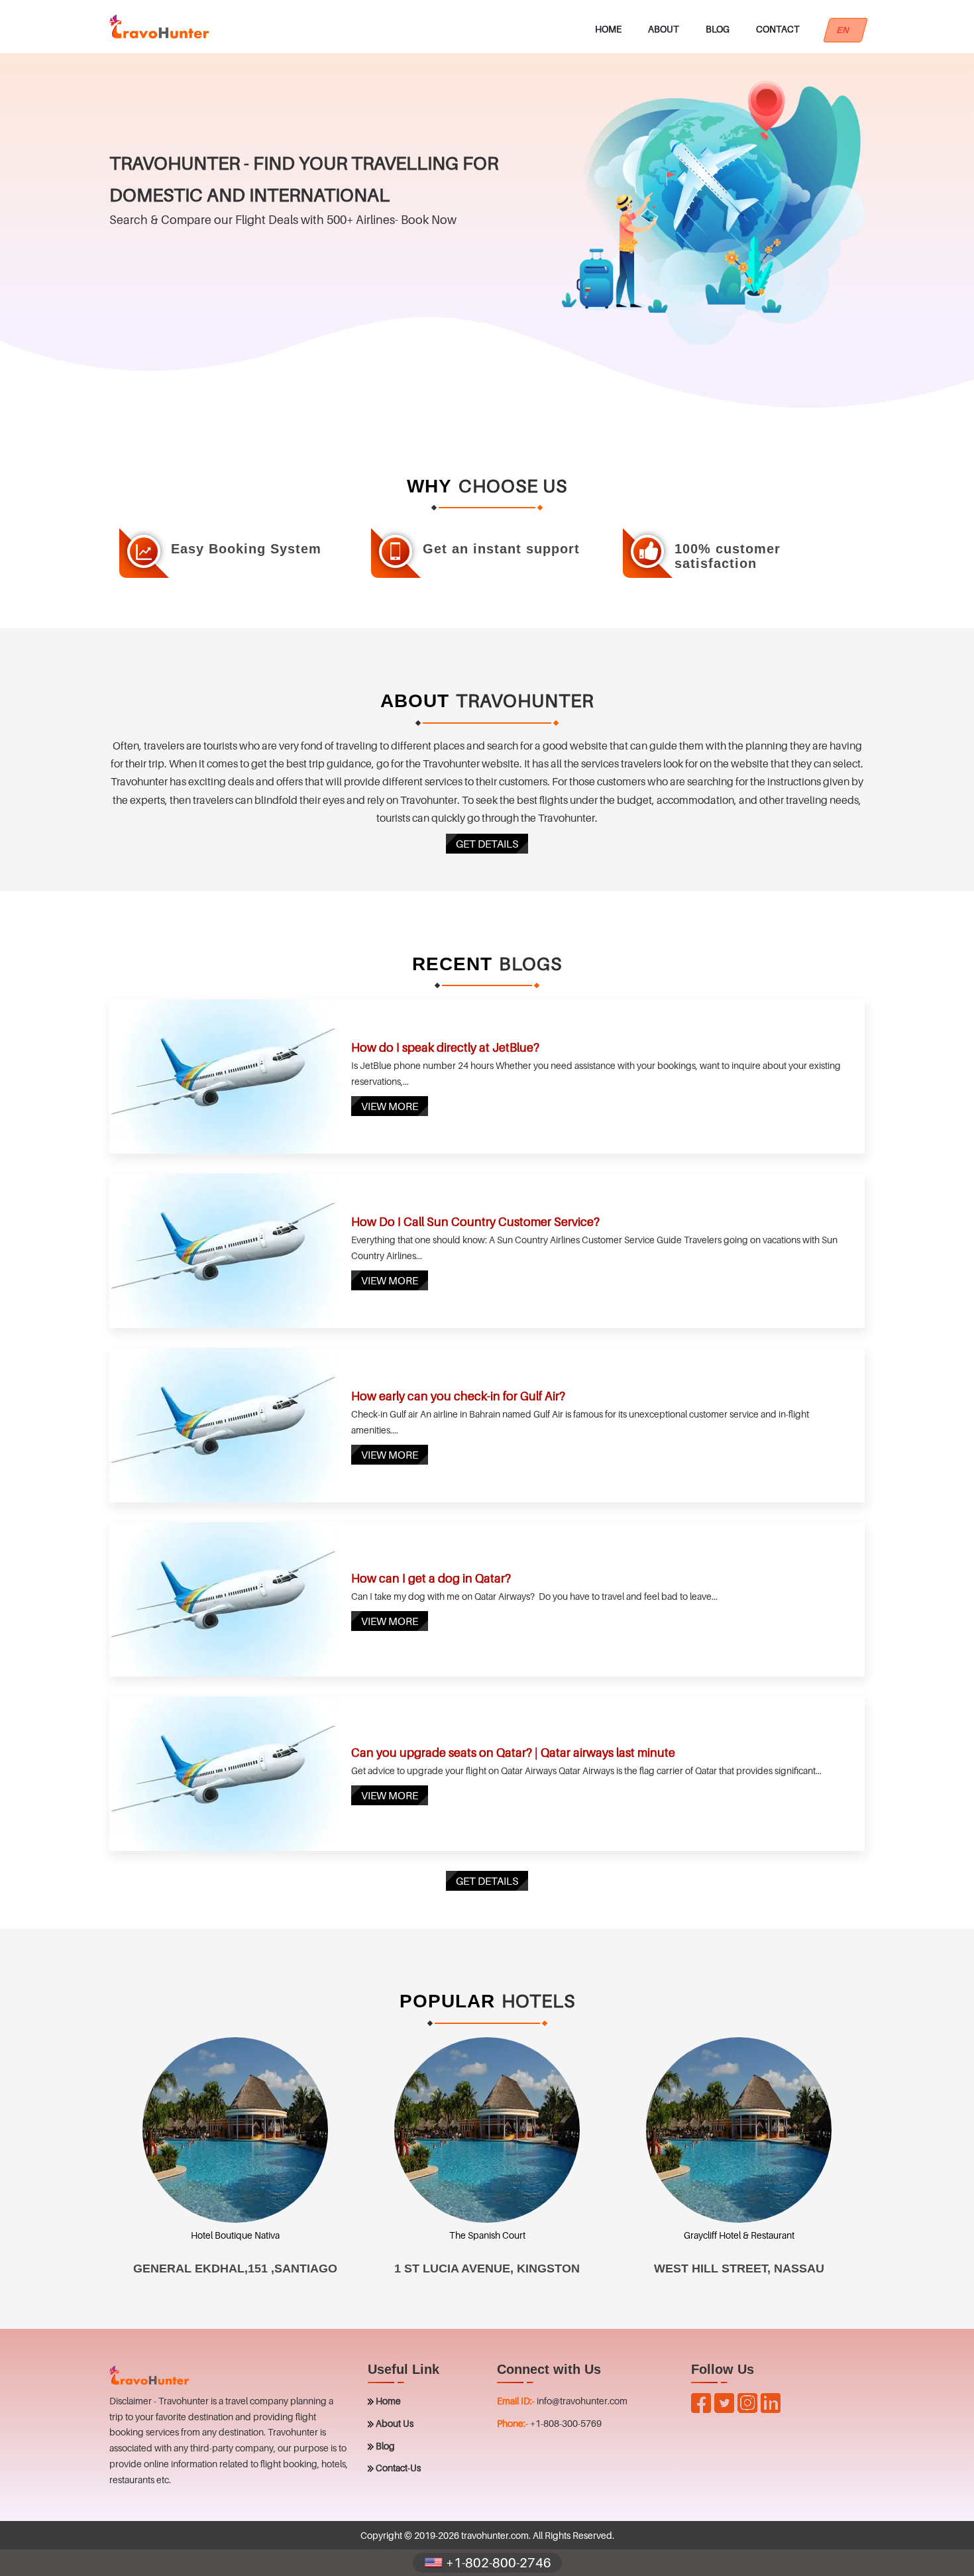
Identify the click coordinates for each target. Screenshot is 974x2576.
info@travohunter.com (582, 2401)
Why (429, 486)
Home (608, 29)
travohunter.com (495, 2535)
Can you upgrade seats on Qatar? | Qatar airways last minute (513, 1753)
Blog (718, 29)
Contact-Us (398, 2468)
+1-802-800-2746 (497, 2563)
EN (845, 30)
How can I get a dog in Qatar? (431, 1578)
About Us (395, 2423)
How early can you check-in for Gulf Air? (458, 1396)
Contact (778, 29)
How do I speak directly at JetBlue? (445, 1047)
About (664, 29)
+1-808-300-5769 (566, 2423)
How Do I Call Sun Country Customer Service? (475, 1222)
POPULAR (447, 2001)
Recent (452, 964)
